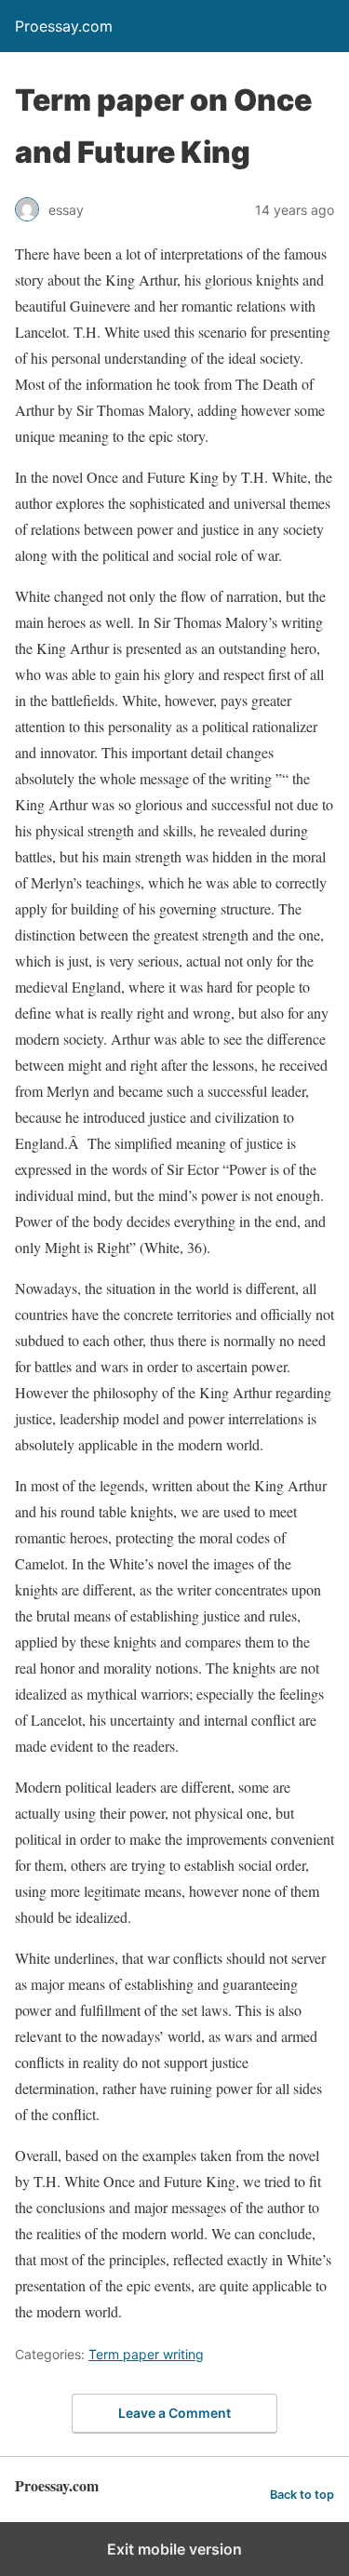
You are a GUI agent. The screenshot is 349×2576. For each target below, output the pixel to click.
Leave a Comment (174, 2413)
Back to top (302, 2495)
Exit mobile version (174, 2549)
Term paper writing (146, 2354)
